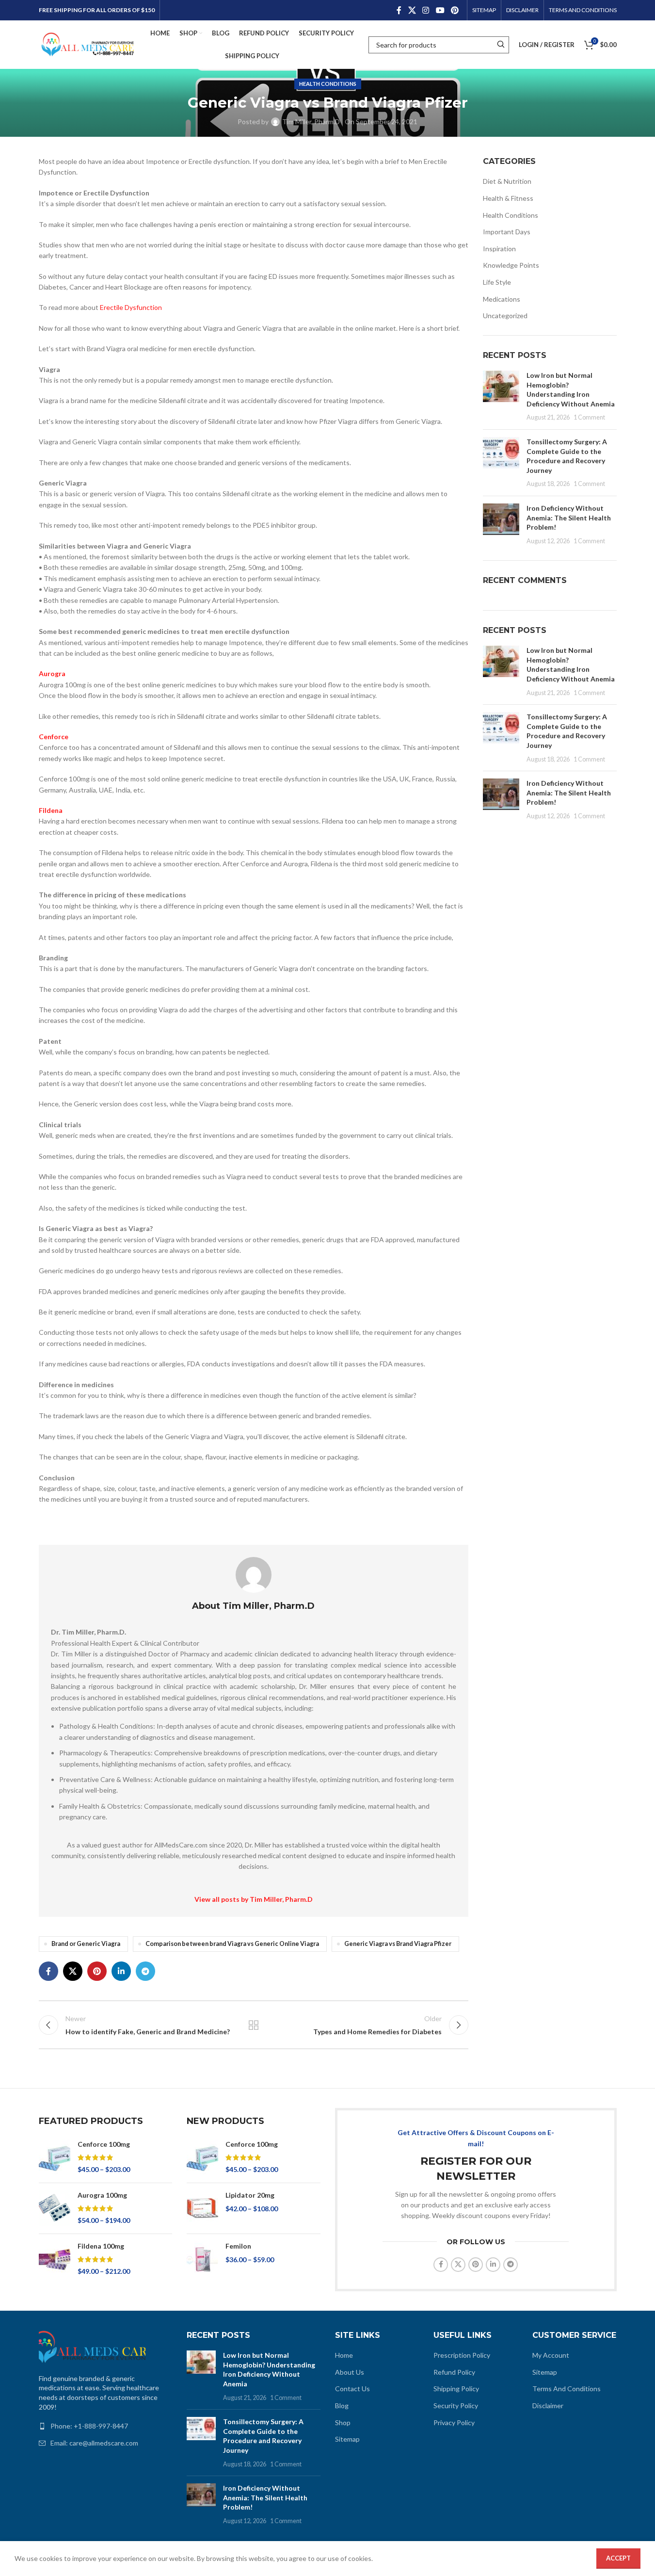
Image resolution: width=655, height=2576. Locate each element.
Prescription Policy (462, 2355)
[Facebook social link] (399, 10)
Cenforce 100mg (104, 2144)
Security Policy (456, 2406)
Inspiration (499, 249)
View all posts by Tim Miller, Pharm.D (254, 1899)
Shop (343, 2422)
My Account (551, 2355)
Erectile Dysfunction (131, 307)
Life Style (497, 282)
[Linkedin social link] (121, 1971)
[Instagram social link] (426, 10)
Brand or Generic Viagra (86, 1944)
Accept (618, 2558)
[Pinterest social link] (455, 10)
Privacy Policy (454, 2422)
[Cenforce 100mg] (55, 2157)
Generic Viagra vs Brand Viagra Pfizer (398, 1944)
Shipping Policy (456, 2389)
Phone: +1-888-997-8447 (89, 2426)
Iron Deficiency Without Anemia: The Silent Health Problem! (569, 518)
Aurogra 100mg (102, 2195)
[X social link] (412, 10)
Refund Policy (454, 2372)
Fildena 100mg (101, 2246)
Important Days (507, 232)
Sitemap (347, 2439)
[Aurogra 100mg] (55, 2208)
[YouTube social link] (440, 10)
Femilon (238, 2246)
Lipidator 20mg (250, 2195)
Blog (342, 2406)
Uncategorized (505, 316)
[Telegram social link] (145, 1971)
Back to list (254, 2025)
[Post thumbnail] (501, 396)
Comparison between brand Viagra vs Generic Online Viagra (232, 1944)
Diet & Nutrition (507, 181)
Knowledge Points (511, 265)
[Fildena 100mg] (55, 2259)
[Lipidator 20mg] (202, 2208)
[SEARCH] (501, 45)
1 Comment (589, 417)
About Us (350, 2372)
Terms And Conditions (567, 2389)
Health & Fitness (508, 198)
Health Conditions (328, 84)
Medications (502, 299)
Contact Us (352, 2389)
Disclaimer (548, 2406)
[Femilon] (202, 2259)
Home (344, 2355)
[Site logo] (87, 44)
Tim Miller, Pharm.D (311, 122)
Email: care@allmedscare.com (94, 2443)
